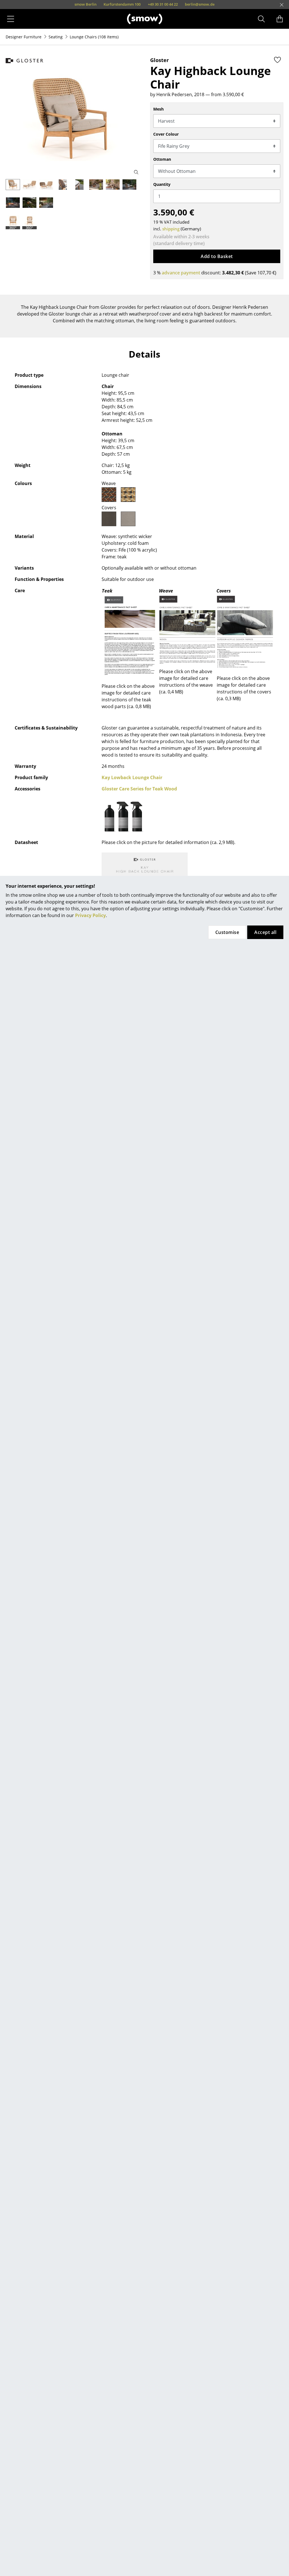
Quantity (162, 184)
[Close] (282, 5)
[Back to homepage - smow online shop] (145, 19)
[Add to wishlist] (277, 60)
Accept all (265, 932)
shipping (171, 229)
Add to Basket (217, 256)
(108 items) (94, 37)
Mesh (158, 109)
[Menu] (11, 19)
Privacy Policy (90, 915)
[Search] (261, 19)
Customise (227, 932)
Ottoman (162, 159)
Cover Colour (166, 134)
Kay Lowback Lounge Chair (132, 777)
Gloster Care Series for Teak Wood (139, 789)
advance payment (181, 273)
